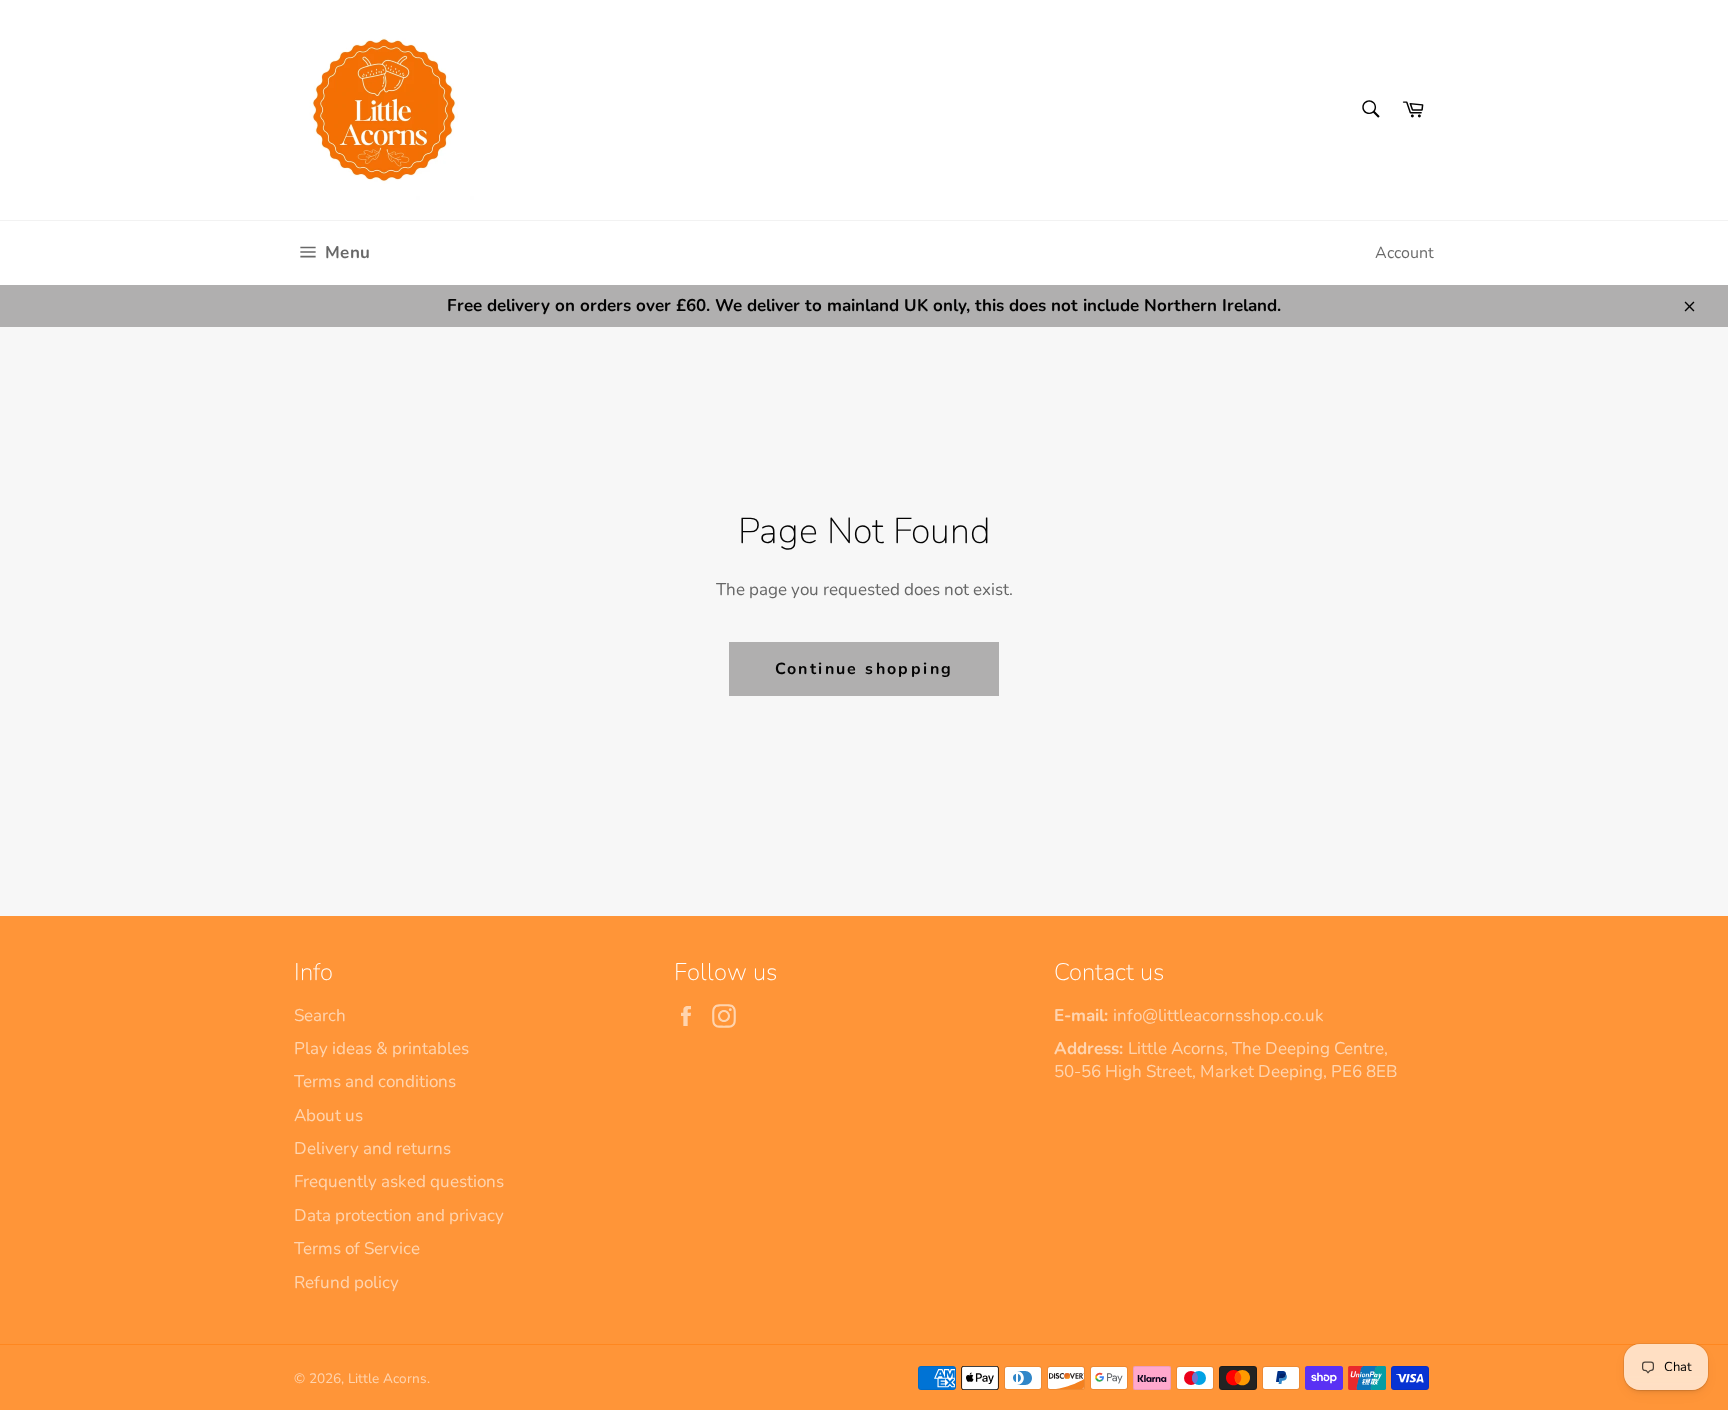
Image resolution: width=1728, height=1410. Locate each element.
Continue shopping (864, 669)
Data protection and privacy (399, 1215)
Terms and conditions (375, 1081)
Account (1404, 253)
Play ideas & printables (381, 1048)
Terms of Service (357, 1248)
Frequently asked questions (399, 1181)
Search (320, 1015)
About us (328, 1115)
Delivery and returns (372, 1148)
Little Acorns (387, 1378)
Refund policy (346, 1282)
